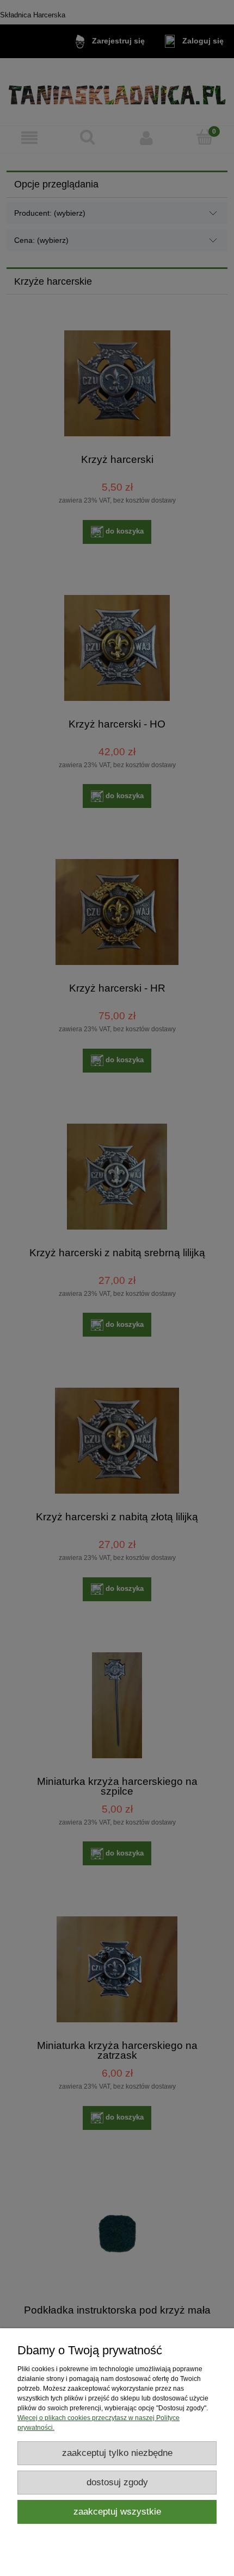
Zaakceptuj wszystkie (117, 2512)
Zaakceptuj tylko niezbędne (117, 2453)
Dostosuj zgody (117, 2482)
